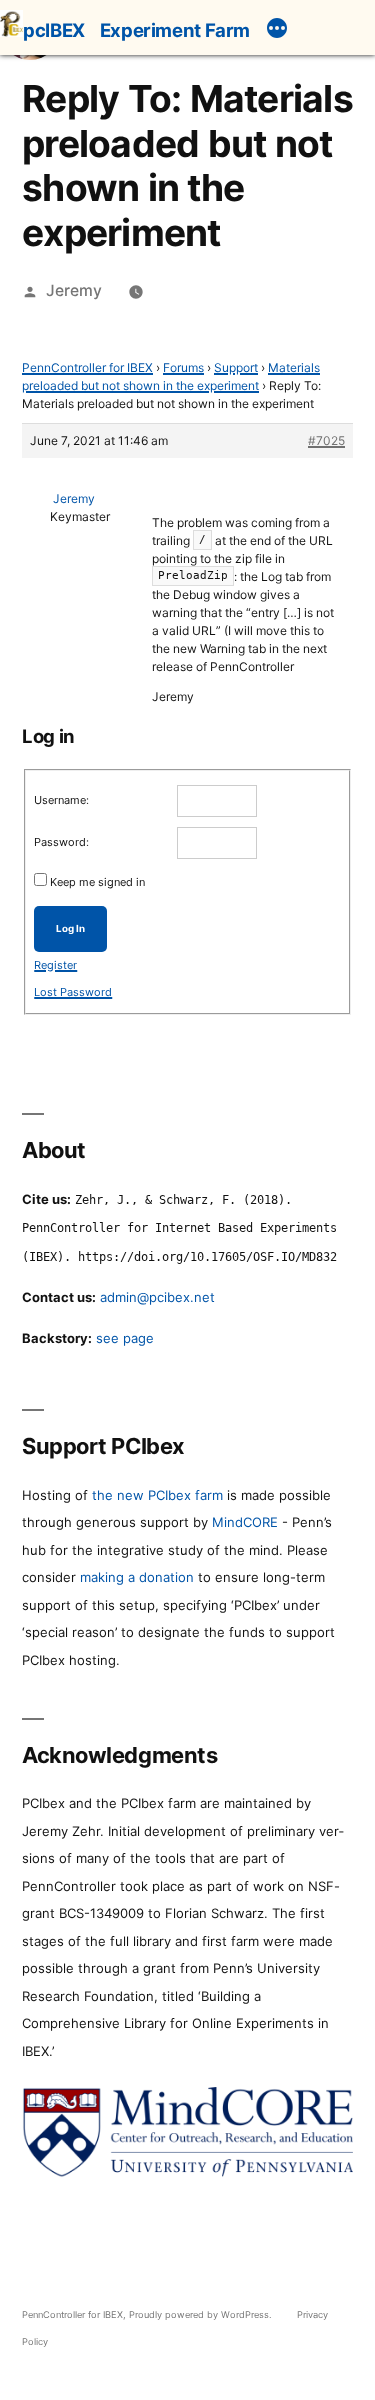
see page (125, 1338)
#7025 (326, 440)
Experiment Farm (175, 30)
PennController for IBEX (87, 367)
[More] (277, 31)
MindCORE (245, 1522)
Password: (61, 842)
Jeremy (74, 290)
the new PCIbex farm (157, 1495)
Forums (183, 367)
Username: (61, 800)
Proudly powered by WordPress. (202, 2314)
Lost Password (73, 992)
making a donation (137, 1577)
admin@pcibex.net (157, 1297)
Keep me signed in (97, 882)
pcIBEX (54, 30)
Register (55, 965)
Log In (70, 928)
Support (236, 367)
